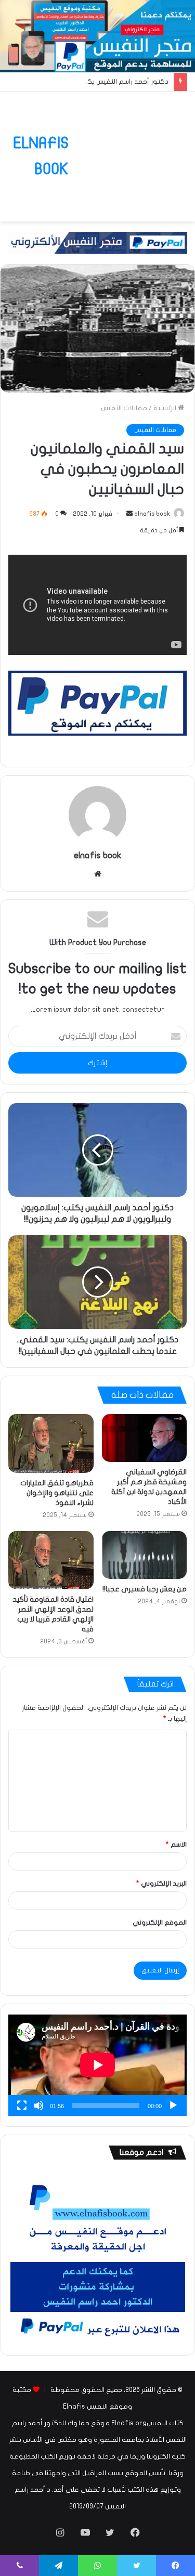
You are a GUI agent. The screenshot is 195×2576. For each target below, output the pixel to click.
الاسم (176, 1845)
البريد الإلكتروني (161, 1884)
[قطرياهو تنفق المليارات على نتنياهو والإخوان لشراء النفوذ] (51, 1443)
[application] (97, 2065)
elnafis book (152, 514)
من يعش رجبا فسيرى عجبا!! (145, 1589)
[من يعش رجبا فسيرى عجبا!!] (145, 1555)
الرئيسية (166, 408)
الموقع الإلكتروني (160, 1923)
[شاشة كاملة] (22, 2106)
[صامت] (38, 2106)
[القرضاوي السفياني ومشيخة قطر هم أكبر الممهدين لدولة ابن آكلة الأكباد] (145, 1438)
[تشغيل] (173, 2106)
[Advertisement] (128, 149)
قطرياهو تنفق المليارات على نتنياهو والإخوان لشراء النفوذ (57, 1493)
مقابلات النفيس (124, 408)
